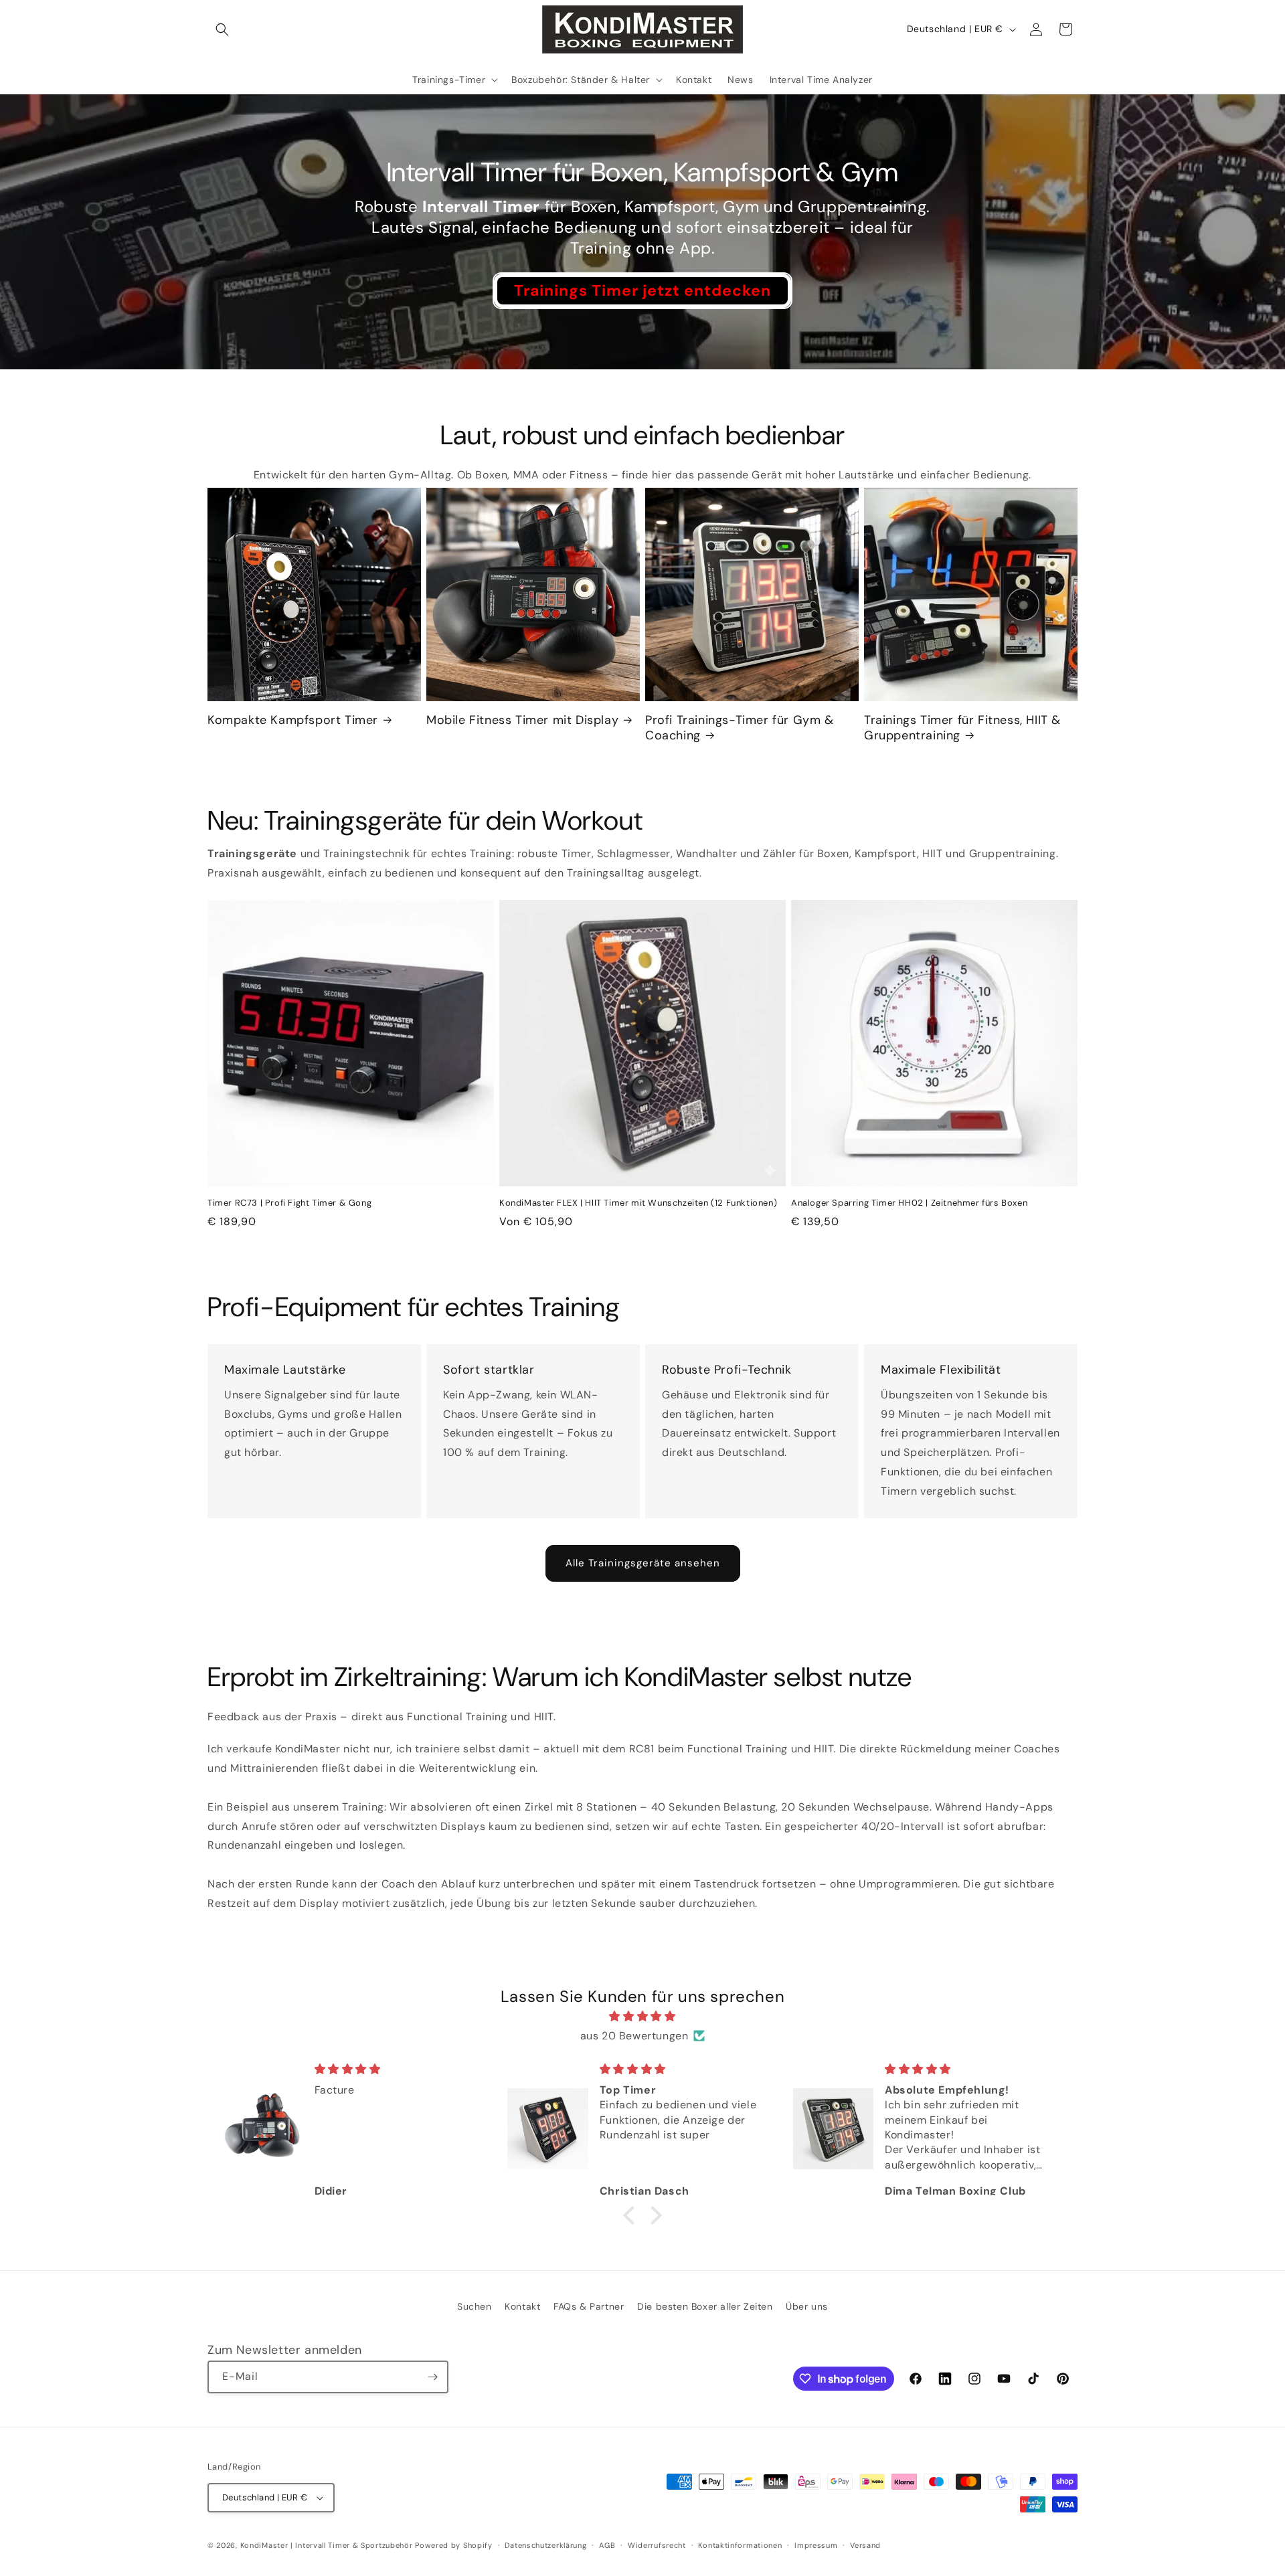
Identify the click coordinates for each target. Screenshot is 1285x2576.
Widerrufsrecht (657, 2545)
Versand (865, 2545)
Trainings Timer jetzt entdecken (642, 290)
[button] (222, 29)
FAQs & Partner (589, 2306)
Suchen (475, 2306)
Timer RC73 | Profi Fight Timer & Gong (289, 1203)
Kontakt (522, 2306)
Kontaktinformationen (740, 2545)
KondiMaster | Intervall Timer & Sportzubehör (327, 2545)
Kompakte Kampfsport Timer (293, 720)
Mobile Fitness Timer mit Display (522, 720)
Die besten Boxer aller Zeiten (705, 2306)
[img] (642, 2017)
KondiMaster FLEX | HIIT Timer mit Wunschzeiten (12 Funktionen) (638, 1203)
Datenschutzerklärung (545, 2545)
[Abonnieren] (432, 2377)
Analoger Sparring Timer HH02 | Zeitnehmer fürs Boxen (909, 1203)
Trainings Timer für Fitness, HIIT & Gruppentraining (962, 728)
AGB (607, 2545)
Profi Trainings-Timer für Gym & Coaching (740, 728)
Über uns (807, 2306)
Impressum (816, 2545)
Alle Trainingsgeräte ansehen (643, 1563)
